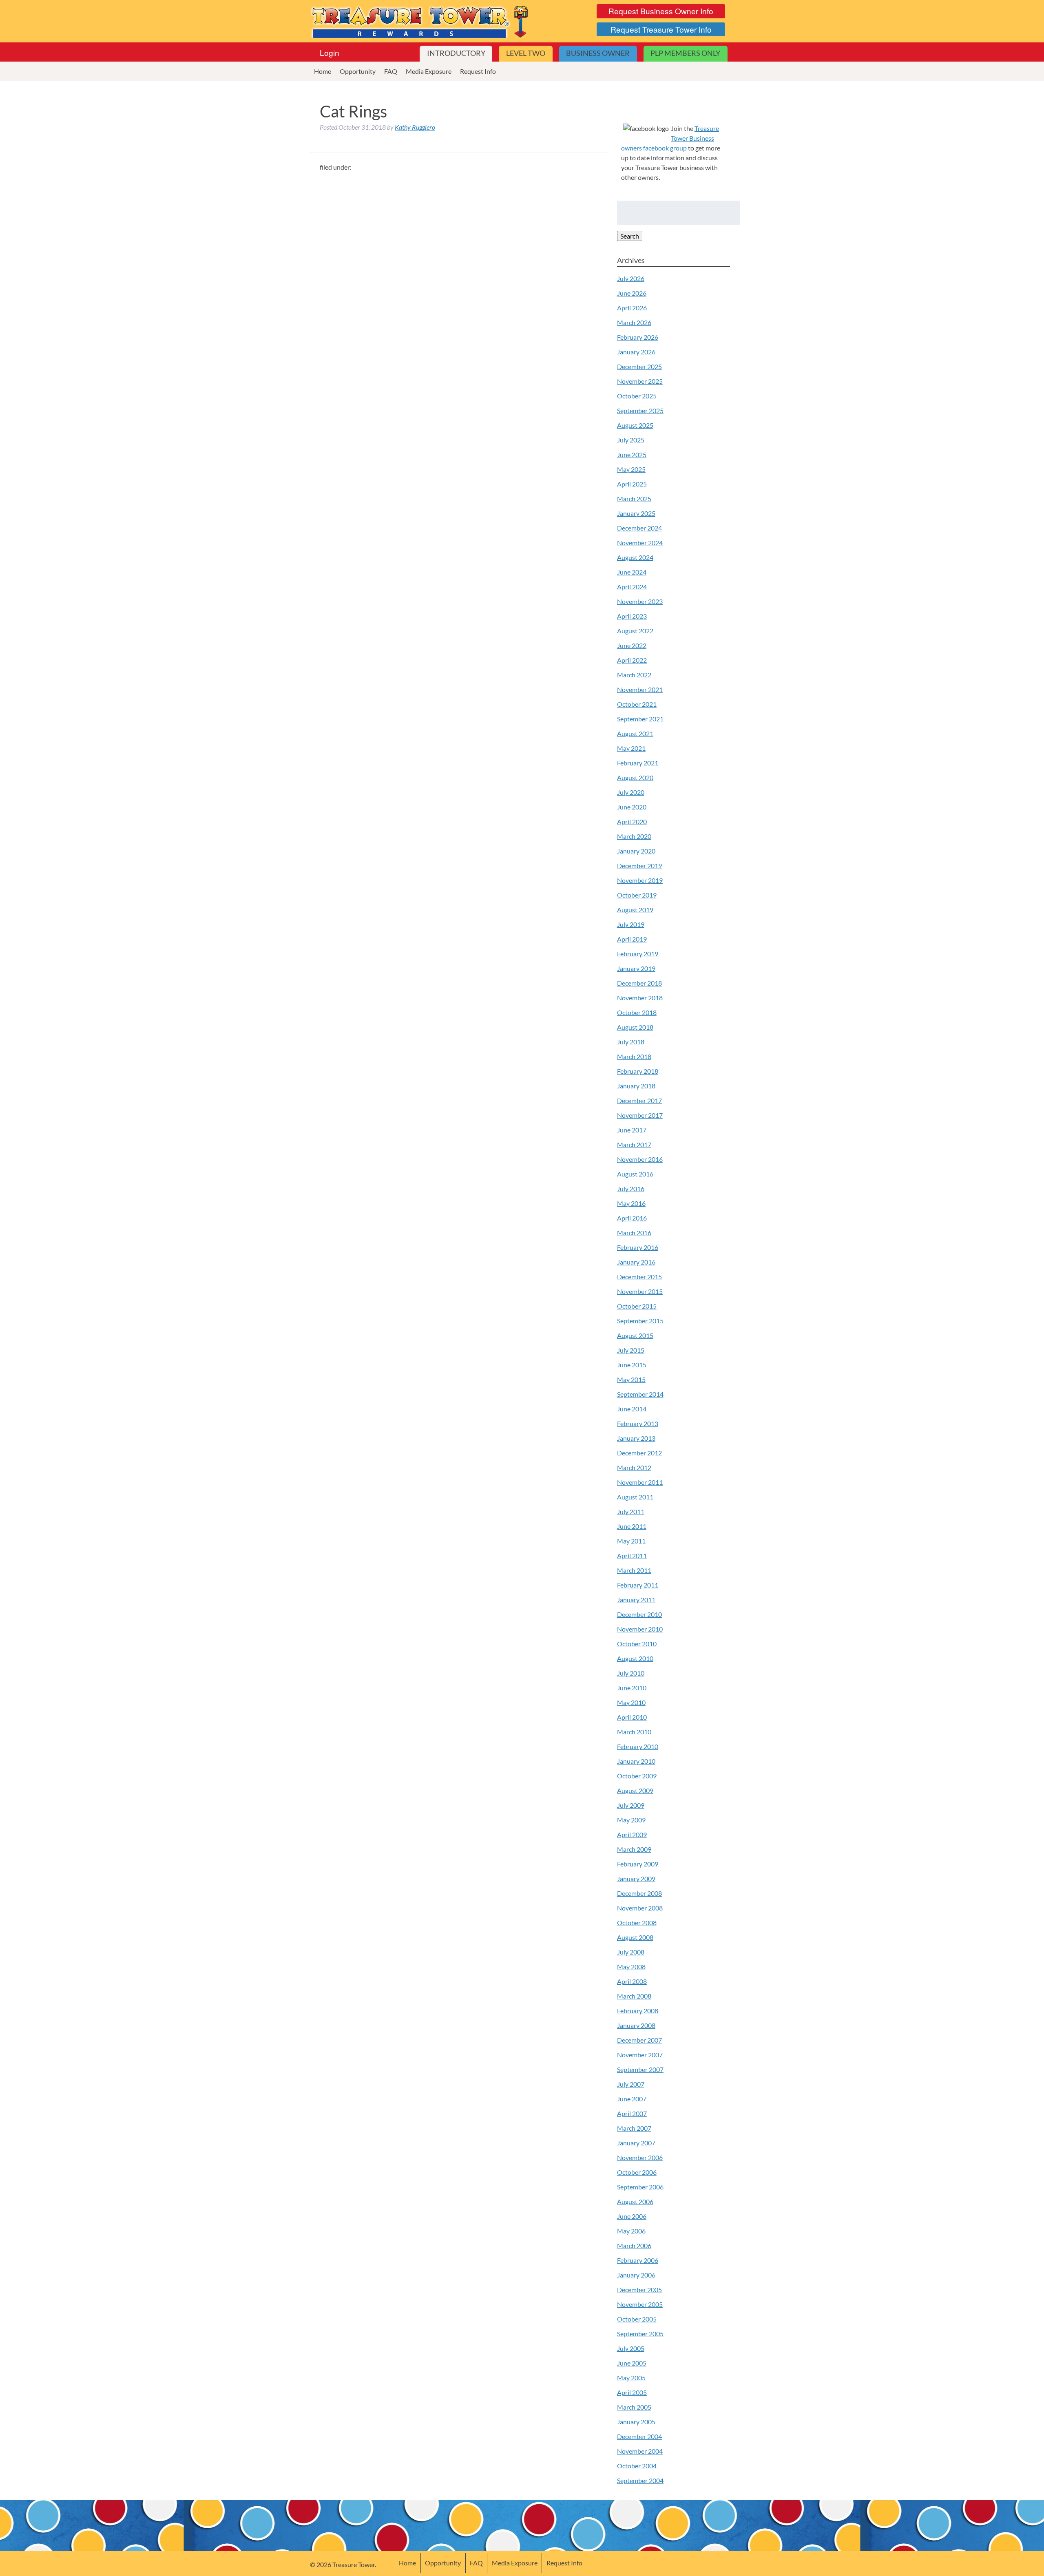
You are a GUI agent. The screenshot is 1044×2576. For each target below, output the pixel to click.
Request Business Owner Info (661, 11)
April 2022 (632, 660)
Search (630, 236)
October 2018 (637, 1012)
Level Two (526, 53)
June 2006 (632, 2216)
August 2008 (635, 1937)
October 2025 (637, 396)
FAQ (391, 71)
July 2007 (631, 2084)
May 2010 (631, 1702)
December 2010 (639, 1614)
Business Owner (598, 53)
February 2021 (638, 763)
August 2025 (635, 425)
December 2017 (639, 1100)
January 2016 (636, 1262)
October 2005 (637, 2319)
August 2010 (635, 1658)
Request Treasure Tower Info (661, 29)
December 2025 (639, 366)
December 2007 (639, 2040)
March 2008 (634, 1996)
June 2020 (632, 807)
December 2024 (639, 528)
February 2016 (638, 1247)
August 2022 (635, 631)
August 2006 (635, 2201)
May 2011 (631, 1541)
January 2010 (636, 1761)
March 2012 (634, 1467)
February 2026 (638, 337)
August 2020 (635, 777)
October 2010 (637, 1644)
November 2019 (640, 880)
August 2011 (635, 1497)
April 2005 (632, 2392)
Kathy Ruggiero (415, 127)
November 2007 (640, 2055)
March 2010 (634, 1732)
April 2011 (632, 1556)
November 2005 (640, 2304)
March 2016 (634, 1233)
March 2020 (634, 836)
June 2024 (632, 572)
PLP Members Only (685, 53)
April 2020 (632, 821)
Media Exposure (429, 71)
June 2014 (632, 1409)
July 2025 (631, 440)
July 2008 (631, 1952)
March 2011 (634, 1570)
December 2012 (639, 1453)
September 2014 (640, 1394)
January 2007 (636, 2143)
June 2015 (632, 1365)
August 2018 (635, 1027)
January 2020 (636, 851)
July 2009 (631, 1805)
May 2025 (631, 469)
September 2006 (640, 2187)
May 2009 (631, 1820)
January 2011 (636, 1600)
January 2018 (636, 1086)
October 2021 (637, 704)
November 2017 (640, 1115)
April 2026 (632, 308)
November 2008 (640, 1908)
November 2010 (640, 1629)
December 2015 (639, 1277)
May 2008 (631, 1967)
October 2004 (637, 2466)
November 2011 (640, 1482)
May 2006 (631, 2231)
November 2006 (640, 2157)
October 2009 (637, 1776)
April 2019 (632, 939)
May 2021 (631, 748)
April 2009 (632, 1834)
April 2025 (632, 484)
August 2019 (635, 910)
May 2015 (631, 1379)
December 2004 (639, 2436)
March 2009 (634, 1849)
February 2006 (638, 2260)
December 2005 (639, 2290)
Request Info (478, 71)
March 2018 (634, 1056)
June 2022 (632, 645)
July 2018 (631, 1042)
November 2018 (640, 998)
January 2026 (636, 352)
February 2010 (638, 1746)
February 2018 (638, 1071)
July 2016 (631, 1188)
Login (330, 52)
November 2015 (640, 1291)
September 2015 (640, 1321)
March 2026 (634, 322)
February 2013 (638, 1423)
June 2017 (632, 1130)
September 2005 (640, 2334)
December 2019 (639, 866)
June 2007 (632, 2099)
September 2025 (640, 410)
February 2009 (638, 1864)
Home (323, 71)
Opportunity (358, 71)
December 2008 (639, 1893)
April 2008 (632, 1981)
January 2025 (636, 513)
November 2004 (640, 2451)
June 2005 (632, 2363)
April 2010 (632, 1717)
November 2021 (640, 689)
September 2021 (640, 719)
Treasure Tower (421, 21)
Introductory (456, 53)
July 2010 (631, 1673)
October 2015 (637, 1306)
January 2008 (636, 2025)
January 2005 (636, 2422)
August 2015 (635, 1335)
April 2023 (632, 616)
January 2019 (636, 968)
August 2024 (635, 557)
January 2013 (636, 1438)
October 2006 (637, 2172)
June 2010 (632, 1688)
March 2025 (634, 499)
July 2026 (631, 278)
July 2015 (631, 1350)
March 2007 (634, 2128)
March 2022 (634, 675)
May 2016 (631, 1203)
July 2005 (631, 2348)
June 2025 (632, 454)
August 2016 (635, 1174)
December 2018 (639, 983)
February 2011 (638, 1585)
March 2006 (634, 2245)
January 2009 (636, 1878)
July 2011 (631, 1511)
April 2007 (632, 2113)
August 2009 (635, 1790)
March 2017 (634, 1144)
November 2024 (640, 543)
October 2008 (637, 1923)
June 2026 (632, 293)
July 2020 (631, 792)
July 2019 (631, 924)
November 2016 (640, 1159)
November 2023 (640, 601)
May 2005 (631, 2378)
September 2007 (640, 2069)
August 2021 (635, 733)
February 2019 (638, 954)
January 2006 (636, 2275)
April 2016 (632, 1218)
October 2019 (637, 895)
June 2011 (632, 1526)
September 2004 (640, 2480)
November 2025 (640, 381)
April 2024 (632, 587)
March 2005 (634, 2407)
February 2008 (638, 2011)
